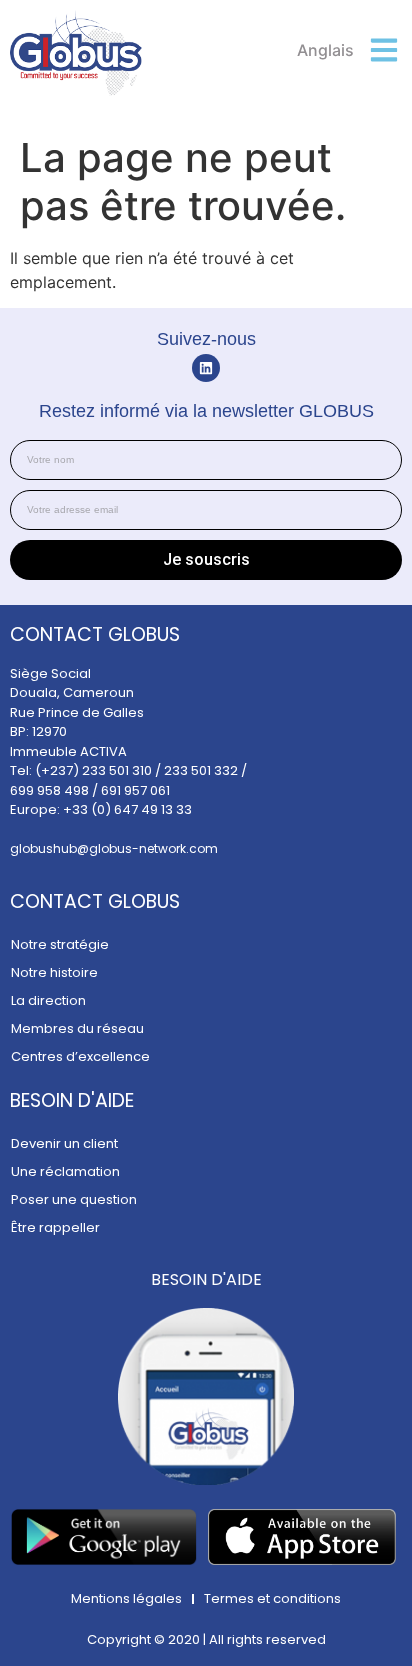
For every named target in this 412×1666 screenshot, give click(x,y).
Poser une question (74, 1199)
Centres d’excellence (80, 1056)
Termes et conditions (272, 1598)
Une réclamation (65, 1171)
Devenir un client (64, 1143)
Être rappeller (55, 1227)
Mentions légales (126, 1598)
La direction (48, 1000)
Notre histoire (54, 972)
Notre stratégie (60, 944)
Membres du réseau (77, 1028)
